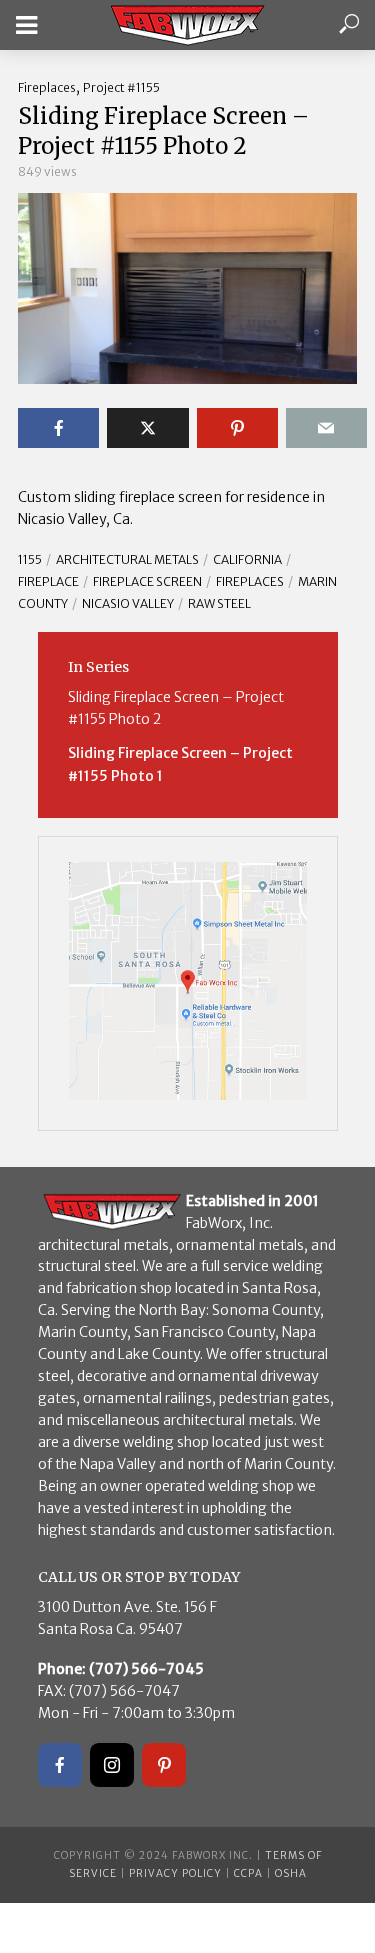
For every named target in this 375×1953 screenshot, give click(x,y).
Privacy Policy (175, 1873)
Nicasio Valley (128, 603)
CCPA (248, 1873)
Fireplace (48, 581)
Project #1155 (121, 87)
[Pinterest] (164, 1765)
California (247, 559)
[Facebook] (60, 1765)
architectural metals (127, 559)
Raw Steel (219, 603)
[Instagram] (112, 1765)
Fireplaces (47, 87)
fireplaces (250, 581)
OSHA (291, 1873)
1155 (30, 559)
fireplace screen (147, 581)
